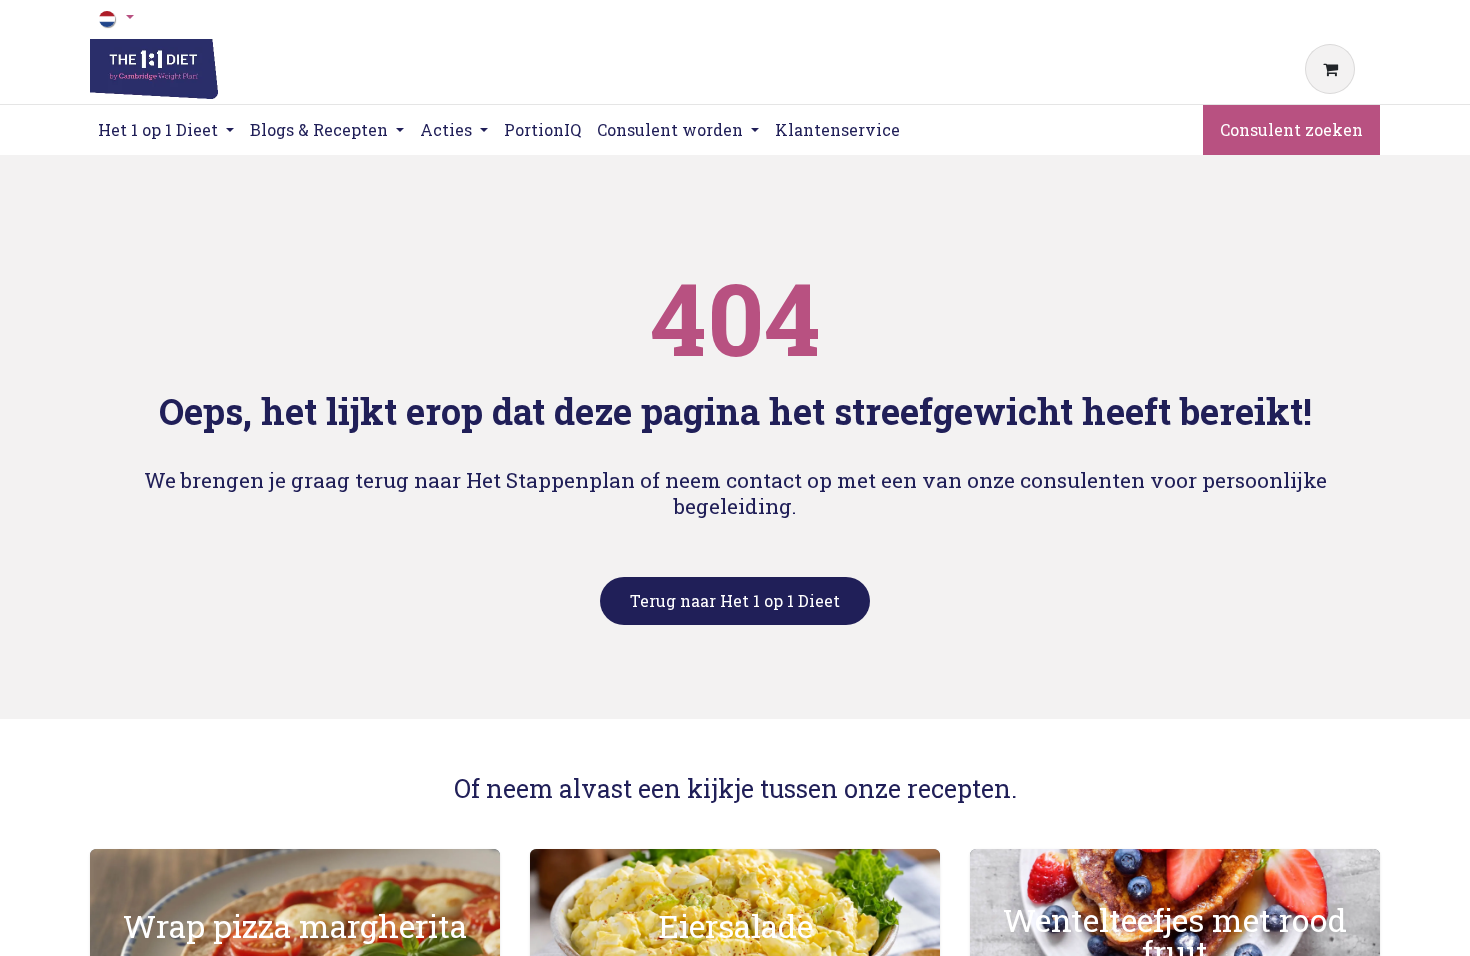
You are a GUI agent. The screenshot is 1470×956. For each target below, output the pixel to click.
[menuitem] (542, 130)
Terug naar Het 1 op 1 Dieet (735, 600)
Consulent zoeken (1291, 129)
